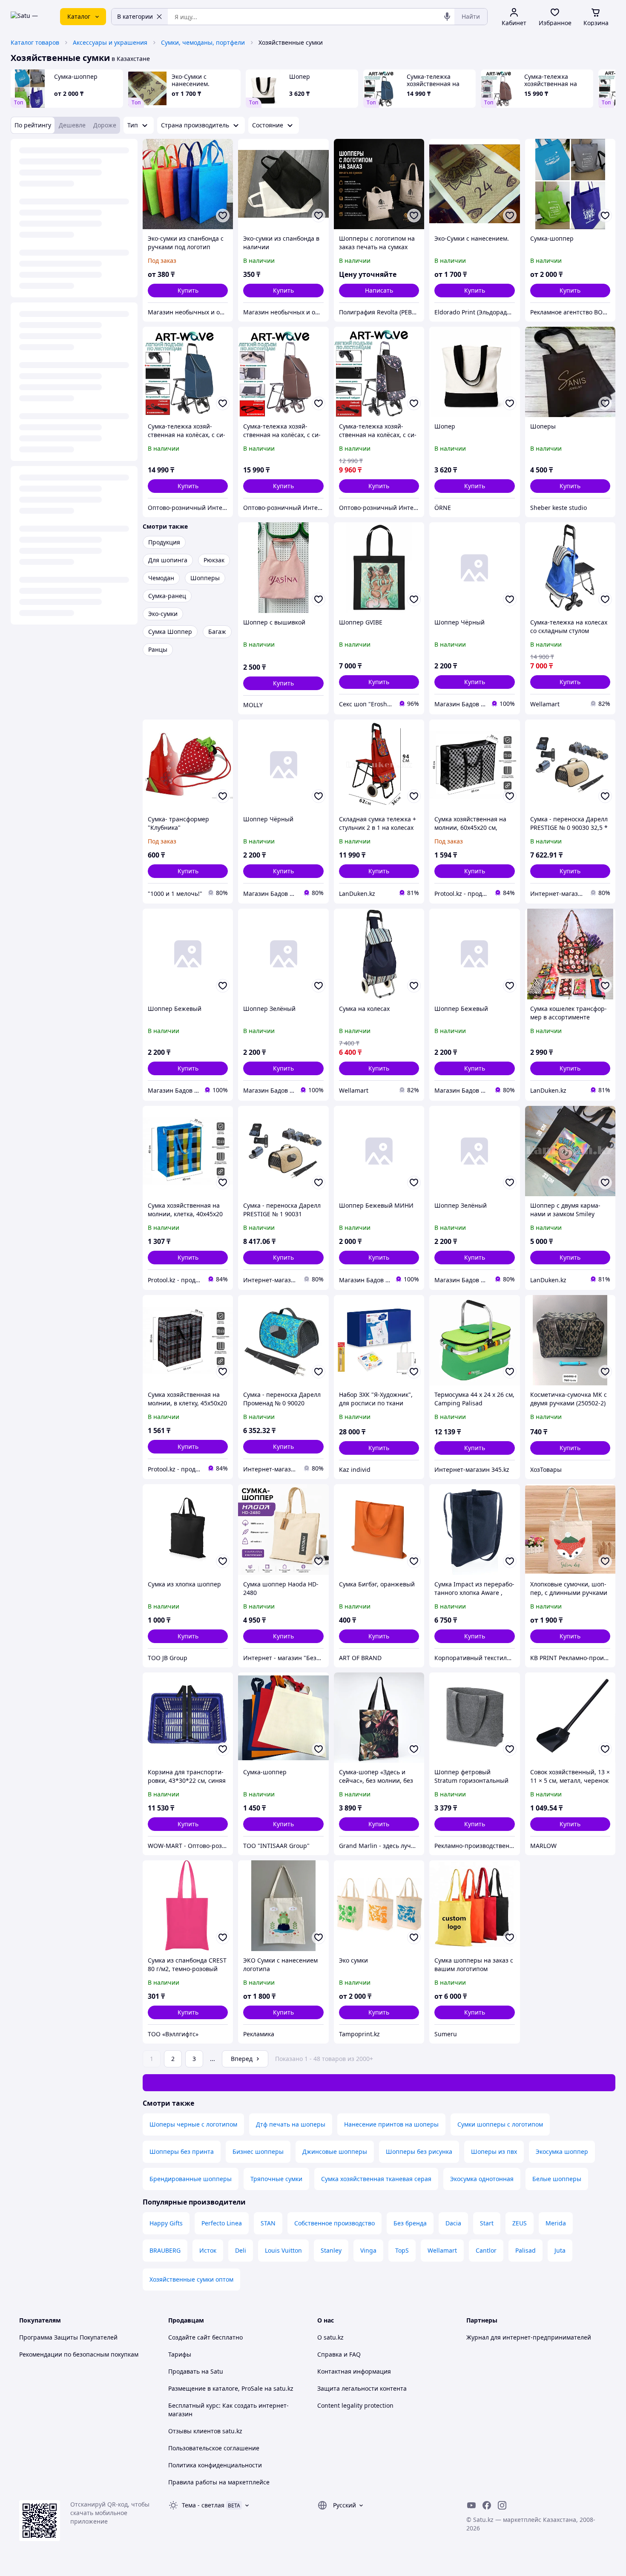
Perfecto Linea (222, 2223)
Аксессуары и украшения (110, 42)
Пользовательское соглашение (214, 2448)
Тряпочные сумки (276, 2179)
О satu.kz (330, 2337)
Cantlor (486, 2250)
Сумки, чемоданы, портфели (203, 42)
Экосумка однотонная (482, 2179)
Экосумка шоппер (562, 2151)
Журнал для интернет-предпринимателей (529, 2337)
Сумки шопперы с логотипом (500, 2124)
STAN (268, 2223)
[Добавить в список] (223, 216)
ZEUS (520, 2223)
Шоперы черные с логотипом (193, 2124)
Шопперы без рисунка (419, 2151)
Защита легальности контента (362, 2388)
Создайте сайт (189, 2337)
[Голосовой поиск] (447, 17)
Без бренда (410, 2223)
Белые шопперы (557, 2179)
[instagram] (502, 2505)
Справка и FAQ (339, 2354)
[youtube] (471, 2505)
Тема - (203, 2505)
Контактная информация (354, 2371)
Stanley (331, 2250)
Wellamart (442, 2250)
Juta (560, 2250)
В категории (135, 16)
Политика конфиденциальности (215, 2465)
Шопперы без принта (182, 2151)
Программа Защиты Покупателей (68, 2337)
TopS (402, 2250)
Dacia (453, 2223)
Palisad (525, 2250)
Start (487, 2223)
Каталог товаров (35, 42)
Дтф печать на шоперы (291, 2124)
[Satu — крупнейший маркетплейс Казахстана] (29, 17)
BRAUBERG (165, 2250)
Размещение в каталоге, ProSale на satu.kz (231, 2388)
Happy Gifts (166, 2223)
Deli (241, 2250)
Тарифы (180, 2354)
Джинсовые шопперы (335, 2151)
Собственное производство (335, 2223)
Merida (556, 2223)
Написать (379, 290)
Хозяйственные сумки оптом (191, 2279)
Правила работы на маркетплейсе (219, 2482)
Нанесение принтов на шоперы (391, 2124)
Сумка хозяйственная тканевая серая (376, 2179)
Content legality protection (355, 2405)
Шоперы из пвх (494, 2151)
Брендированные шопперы (191, 2179)
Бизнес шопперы (258, 2151)
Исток (208, 2250)
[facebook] (487, 2505)
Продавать (184, 2371)
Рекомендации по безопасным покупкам (79, 2354)
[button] (188, 291)
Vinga (368, 2250)
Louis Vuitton (283, 2250)
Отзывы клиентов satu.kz (205, 2431)
